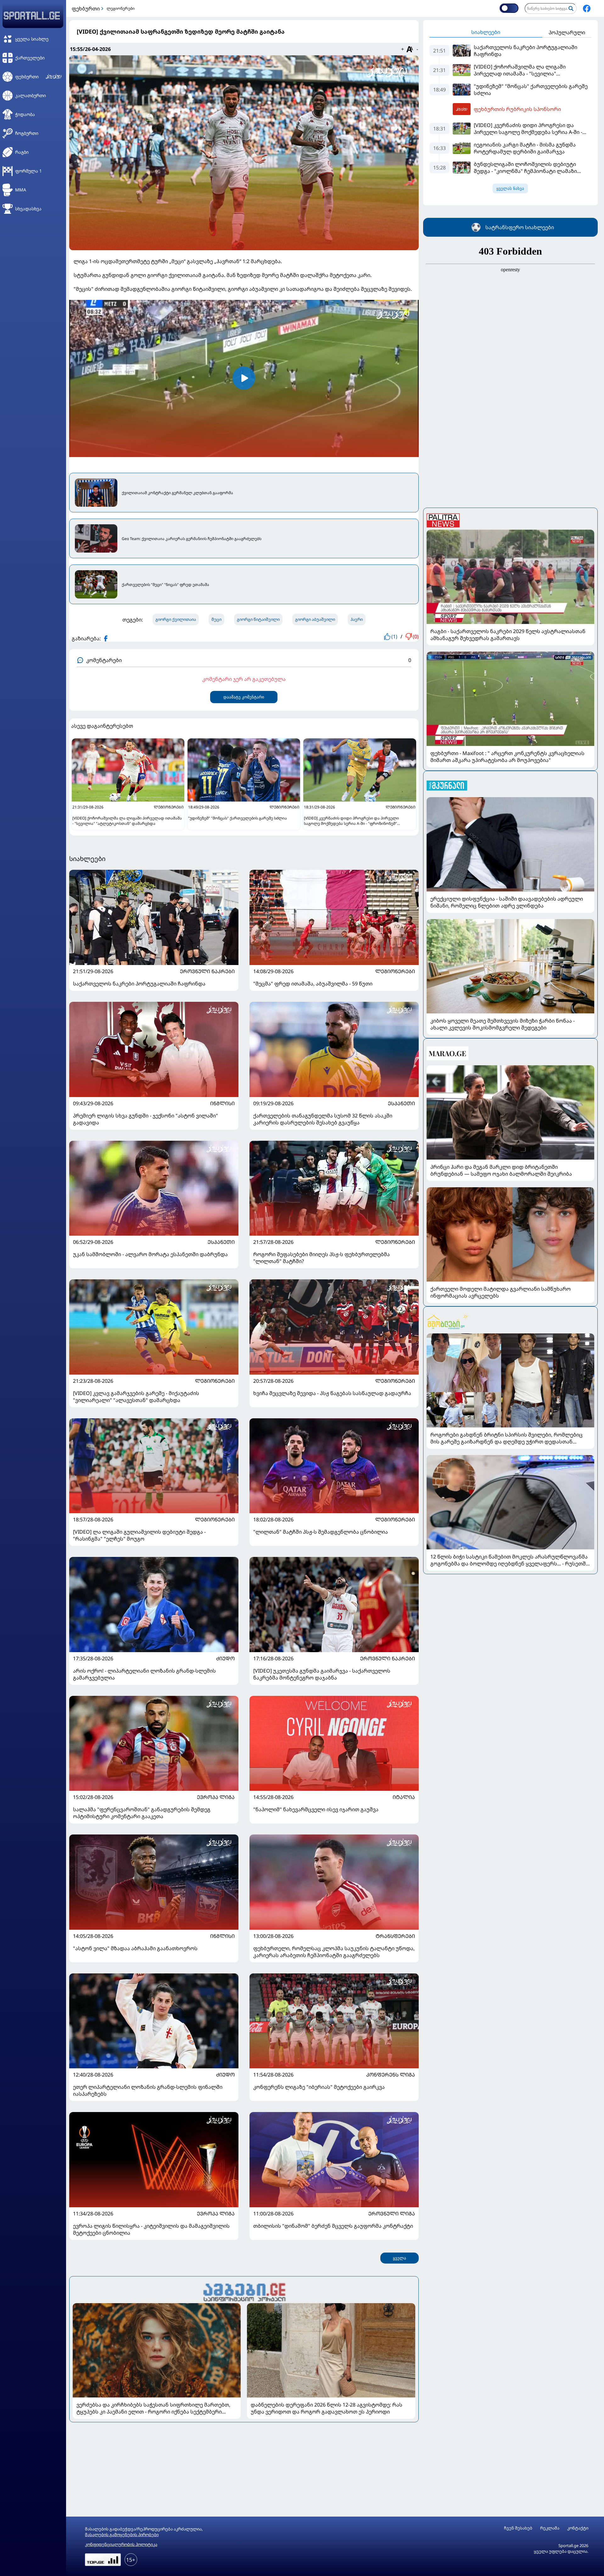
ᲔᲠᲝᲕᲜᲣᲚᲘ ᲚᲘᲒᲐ (392, 2214)
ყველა (400, 2258)
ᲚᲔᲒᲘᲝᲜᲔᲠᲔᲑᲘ (395, 971)
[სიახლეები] (244, 2291)
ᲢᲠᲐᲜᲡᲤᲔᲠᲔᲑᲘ (395, 1936)
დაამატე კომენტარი (244, 697)
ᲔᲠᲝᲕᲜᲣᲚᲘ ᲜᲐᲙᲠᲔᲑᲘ (207, 971)
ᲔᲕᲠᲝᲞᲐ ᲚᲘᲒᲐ (216, 1797)
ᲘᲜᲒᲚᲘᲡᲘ (222, 1103)
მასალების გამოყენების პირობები (122, 2535)
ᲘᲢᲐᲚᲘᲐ (404, 1797)
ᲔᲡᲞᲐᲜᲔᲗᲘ (401, 1103)
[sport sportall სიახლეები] (587, 8)
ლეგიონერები (121, 8)
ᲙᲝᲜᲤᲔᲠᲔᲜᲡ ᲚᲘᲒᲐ (391, 2075)
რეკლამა (550, 2528)
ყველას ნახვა (510, 188)
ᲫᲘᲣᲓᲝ (225, 1658)
